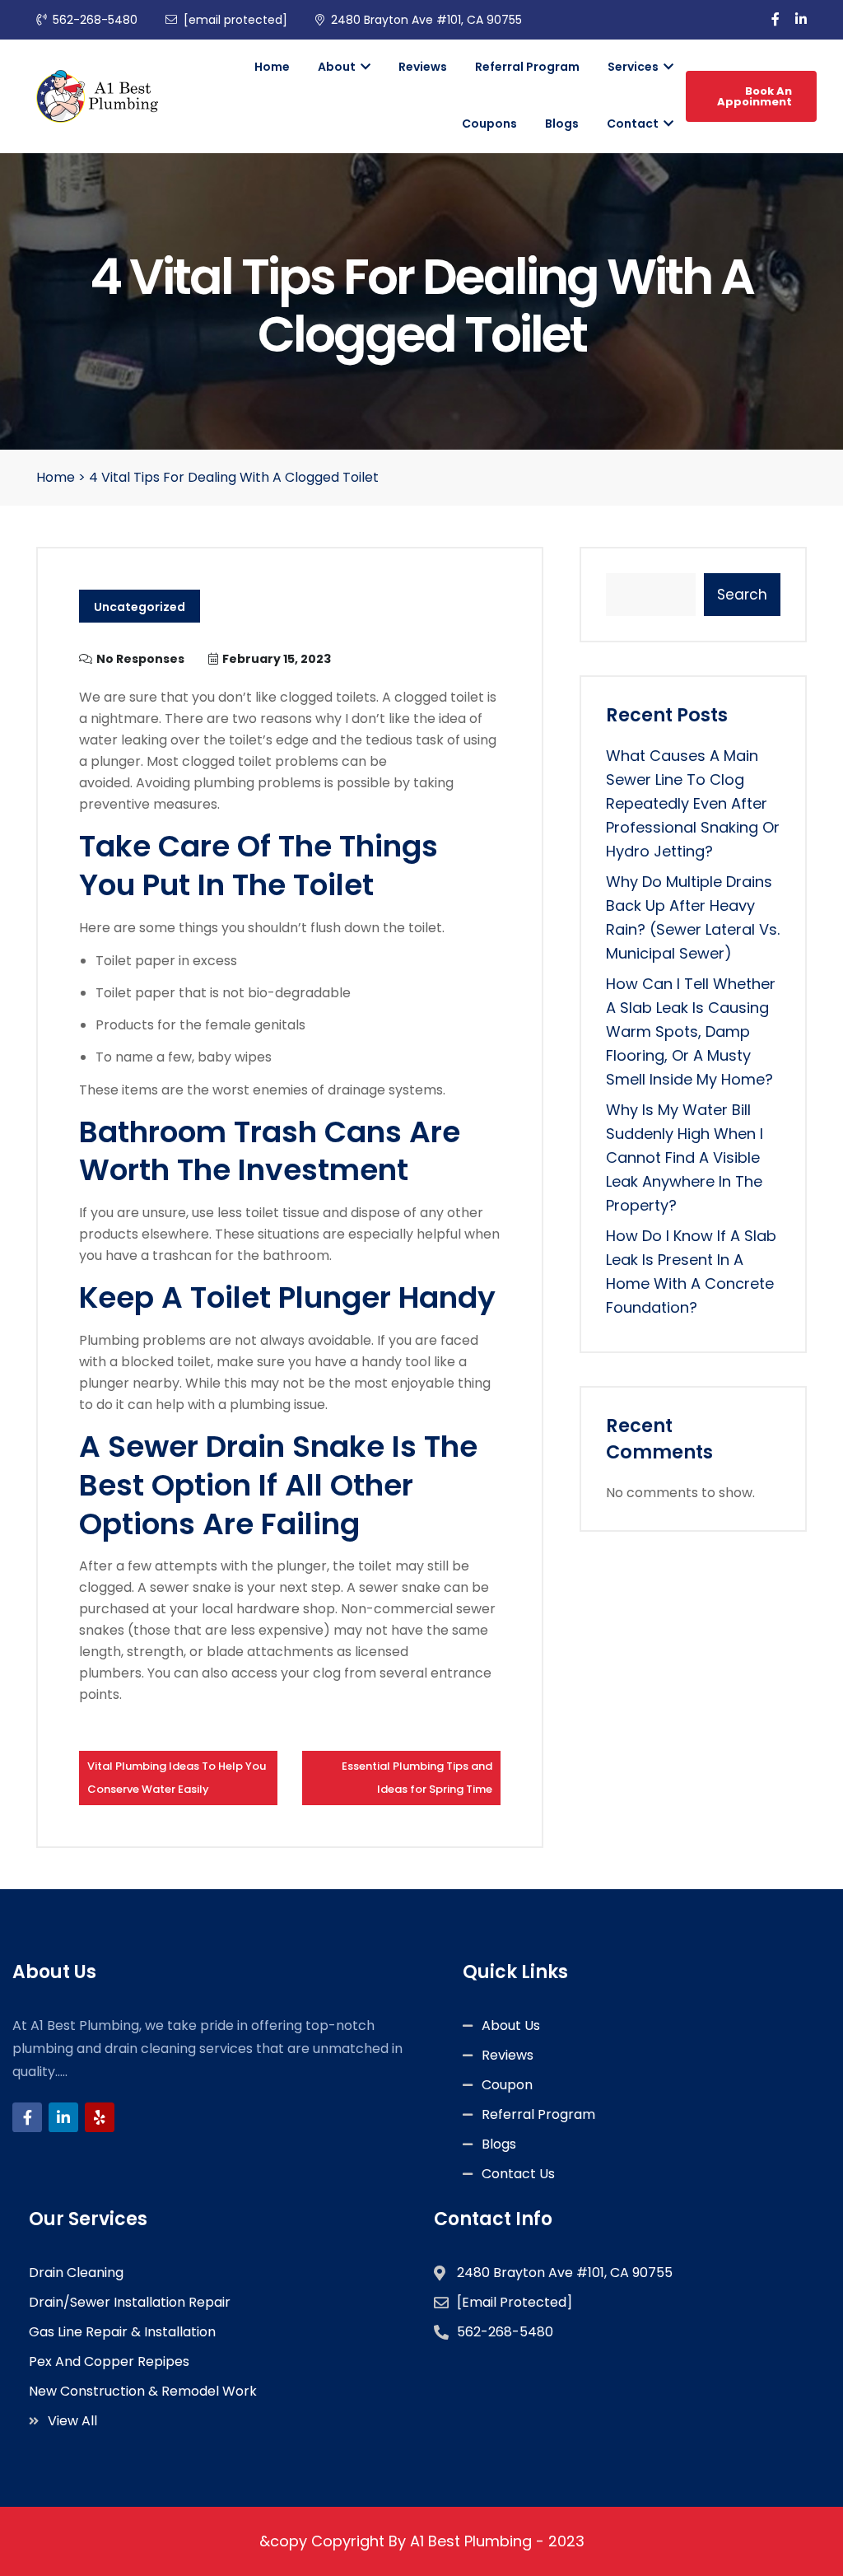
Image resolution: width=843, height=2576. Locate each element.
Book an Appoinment (755, 96)
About (338, 67)
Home (272, 67)
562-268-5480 (95, 20)
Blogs (562, 124)
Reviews (423, 67)
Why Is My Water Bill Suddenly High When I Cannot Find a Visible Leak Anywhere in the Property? (685, 1157)
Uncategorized (140, 607)
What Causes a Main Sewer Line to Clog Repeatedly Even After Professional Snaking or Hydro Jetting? (693, 803)
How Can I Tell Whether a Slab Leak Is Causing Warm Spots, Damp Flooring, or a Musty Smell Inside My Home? (691, 1031)
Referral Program (527, 67)
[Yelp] (100, 2117)
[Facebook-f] (27, 2117)
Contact (634, 124)
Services (634, 67)
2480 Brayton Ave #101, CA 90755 (426, 20)
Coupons (489, 124)
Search (742, 595)
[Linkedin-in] (63, 2117)
